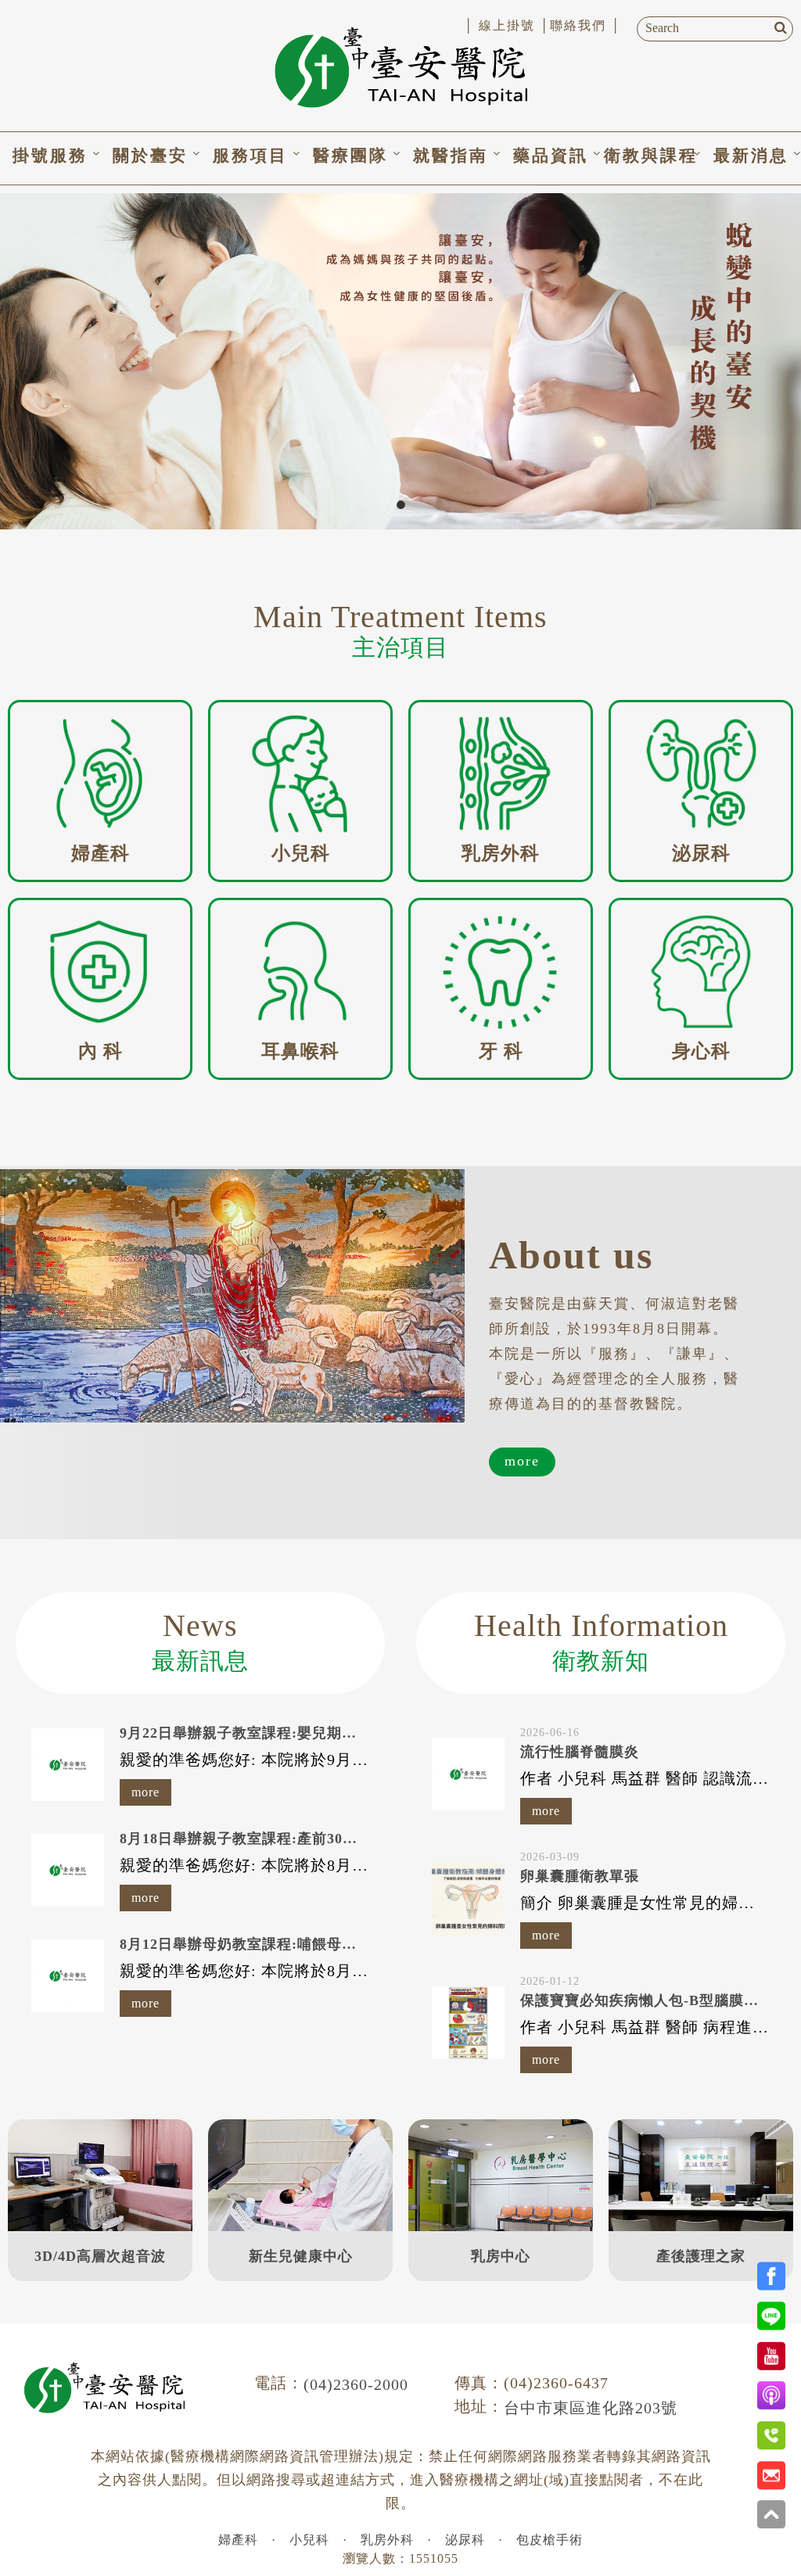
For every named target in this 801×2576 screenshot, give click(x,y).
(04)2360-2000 (356, 2384)
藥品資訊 (551, 156)
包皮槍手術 (550, 2540)
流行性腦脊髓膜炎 (580, 1752)
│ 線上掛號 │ (507, 25)
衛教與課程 (651, 156)
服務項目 (250, 156)
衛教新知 (601, 1641)
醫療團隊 (350, 156)
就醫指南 (451, 156)
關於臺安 (150, 156)
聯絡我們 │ (585, 25)
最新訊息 (200, 1641)
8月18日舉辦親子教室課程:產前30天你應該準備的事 (291, 1839)
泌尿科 (465, 2540)
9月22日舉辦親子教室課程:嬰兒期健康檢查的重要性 (290, 1733)
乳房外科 (387, 2540)
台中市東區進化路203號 (591, 2408)
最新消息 (751, 156)
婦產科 (238, 2540)
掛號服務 (50, 156)
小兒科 (309, 2540)
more (522, 1461)
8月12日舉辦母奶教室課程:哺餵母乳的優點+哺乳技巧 (295, 1944)
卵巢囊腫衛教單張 (580, 1876)
